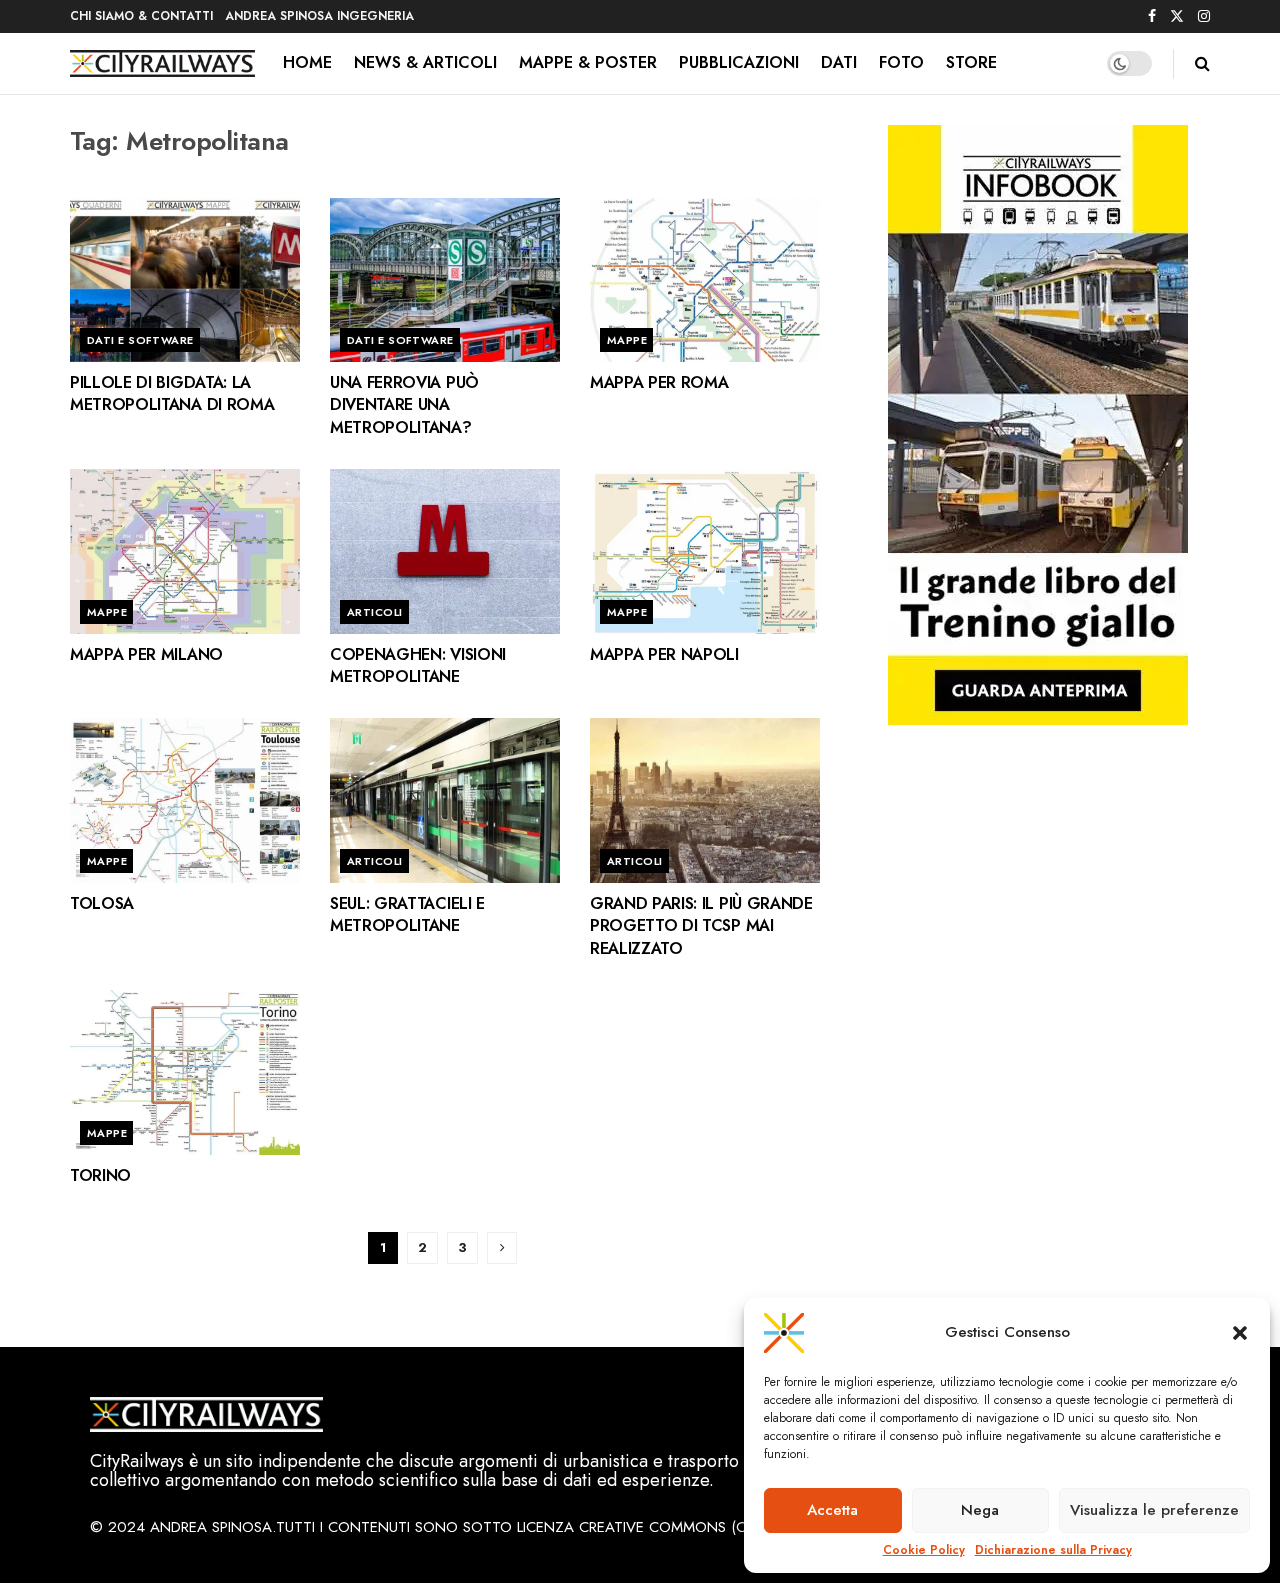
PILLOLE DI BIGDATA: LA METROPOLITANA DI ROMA (172, 393)
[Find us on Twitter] (1177, 17)
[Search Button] (1202, 63)
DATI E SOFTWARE (140, 340)
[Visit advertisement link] (1037, 425)
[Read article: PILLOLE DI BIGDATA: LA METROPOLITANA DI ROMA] (185, 280)
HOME (307, 62)
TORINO (100, 1175)
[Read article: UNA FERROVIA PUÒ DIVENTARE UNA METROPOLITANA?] (445, 280)
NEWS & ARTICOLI (425, 62)
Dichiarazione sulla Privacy (1053, 1550)
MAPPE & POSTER (588, 62)
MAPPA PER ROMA (659, 382)
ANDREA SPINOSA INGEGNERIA (319, 16)
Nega (980, 1510)
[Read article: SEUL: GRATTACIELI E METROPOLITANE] (445, 800)
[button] (1240, 1333)
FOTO (901, 62)
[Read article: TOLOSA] (185, 800)
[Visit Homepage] (162, 64)
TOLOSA (102, 903)
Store (971, 62)
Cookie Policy (924, 1550)
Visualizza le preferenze (1154, 1510)
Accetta (832, 1510)
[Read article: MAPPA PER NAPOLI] (705, 551)
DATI (839, 62)
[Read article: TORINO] (185, 1072)
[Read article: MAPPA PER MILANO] (185, 551)
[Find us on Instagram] (1204, 17)
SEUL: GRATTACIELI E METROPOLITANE (407, 914)
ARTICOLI (375, 612)
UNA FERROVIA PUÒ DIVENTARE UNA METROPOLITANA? (404, 405)
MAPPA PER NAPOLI (664, 654)
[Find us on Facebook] (1152, 17)
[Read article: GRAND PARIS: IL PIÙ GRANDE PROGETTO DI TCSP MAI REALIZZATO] (705, 800)
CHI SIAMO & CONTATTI (141, 16)
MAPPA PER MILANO (146, 654)
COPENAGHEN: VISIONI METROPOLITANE (418, 665)
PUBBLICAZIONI (739, 62)
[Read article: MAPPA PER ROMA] (705, 280)
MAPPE (627, 340)
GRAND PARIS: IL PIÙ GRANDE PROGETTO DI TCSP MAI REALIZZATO (701, 926)
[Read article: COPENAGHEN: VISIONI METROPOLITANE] (445, 551)
